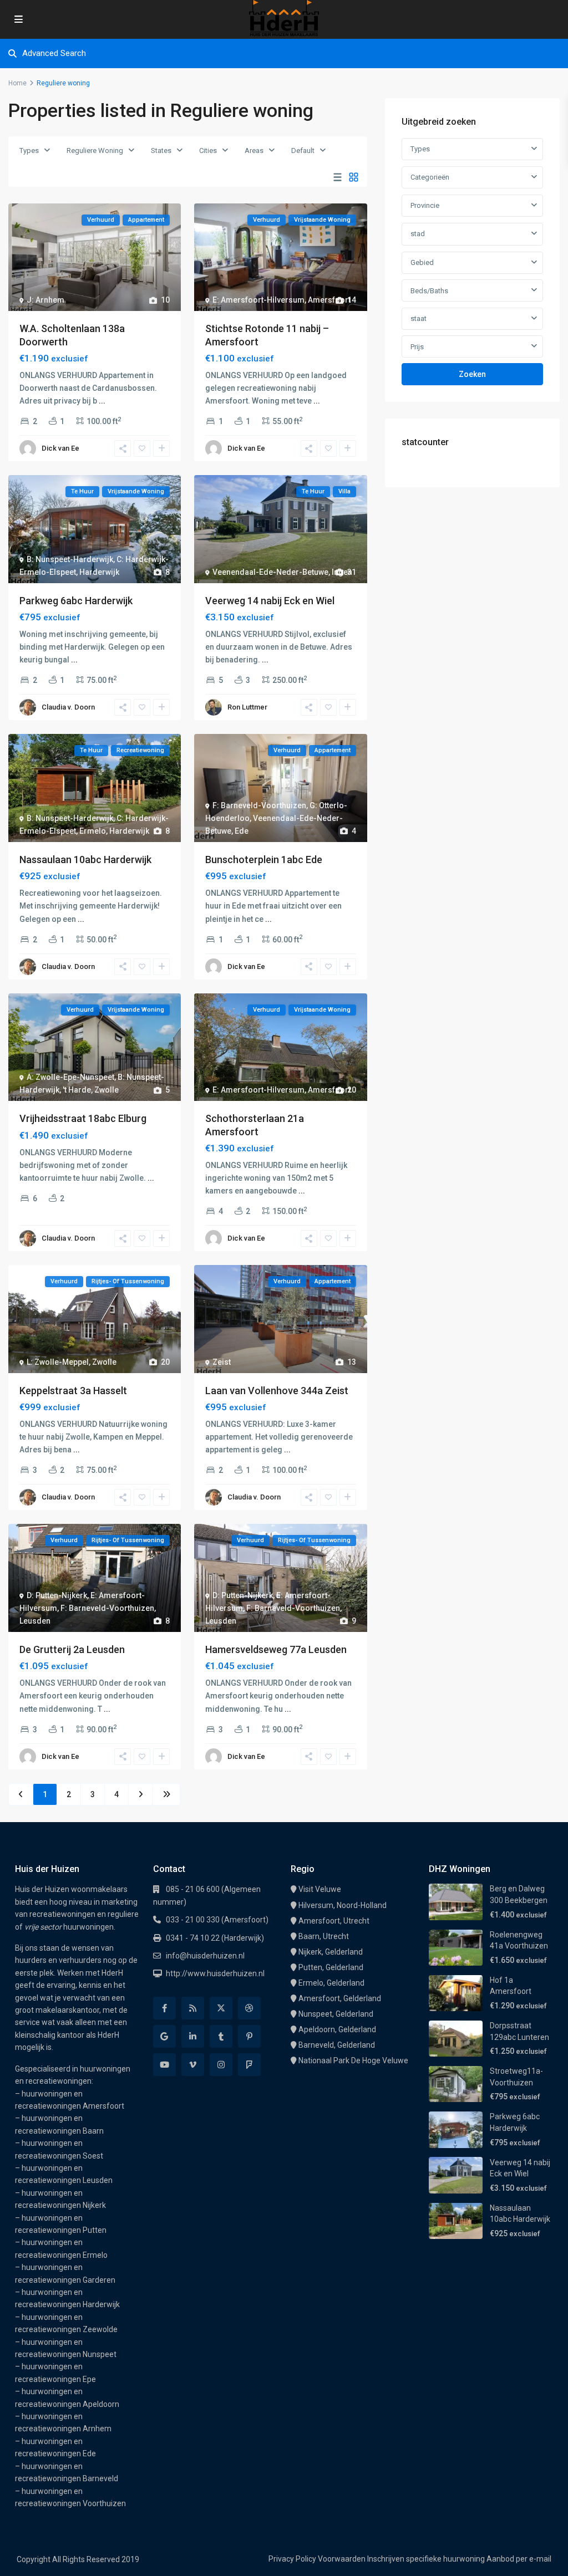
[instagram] (221, 2065)
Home (17, 83)
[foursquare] (249, 2065)
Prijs (417, 347)
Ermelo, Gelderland (331, 1983)
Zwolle (106, 1090)
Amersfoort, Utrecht (334, 1921)
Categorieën (430, 177)
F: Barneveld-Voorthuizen (259, 805)
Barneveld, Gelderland (337, 2045)
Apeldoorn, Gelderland (337, 2029)
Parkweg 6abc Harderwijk (76, 601)
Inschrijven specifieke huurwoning (426, 2559)
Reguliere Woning (95, 151)
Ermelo (93, 831)
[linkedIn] (193, 2036)
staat (419, 318)
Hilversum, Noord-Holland (343, 1905)
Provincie (425, 205)
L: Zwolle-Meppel (58, 1362)
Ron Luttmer (247, 707)
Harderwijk (99, 572)
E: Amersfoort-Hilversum (258, 300)
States (161, 151)
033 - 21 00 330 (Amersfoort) (217, 1920)
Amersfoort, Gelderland (340, 1998)
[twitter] (221, 2008)
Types (29, 151)
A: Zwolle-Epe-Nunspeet (70, 1077)
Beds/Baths (429, 291)
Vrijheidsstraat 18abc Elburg (83, 1118)
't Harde (77, 1090)
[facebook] (164, 2008)
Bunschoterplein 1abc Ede (264, 859)
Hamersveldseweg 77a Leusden (276, 1649)
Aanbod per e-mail (519, 2559)
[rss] (193, 2008)
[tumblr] (221, 2036)
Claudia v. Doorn (68, 707)
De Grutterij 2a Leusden (72, 1649)
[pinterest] (249, 2036)
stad (418, 234)
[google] (164, 2036)
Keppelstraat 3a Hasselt (73, 1391)
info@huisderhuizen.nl (205, 1956)
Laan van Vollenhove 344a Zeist (277, 1391)
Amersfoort (329, 300)
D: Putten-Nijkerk (57, 1595)
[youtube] (164, 2065)
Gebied (422, 262)
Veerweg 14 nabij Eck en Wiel (270, 601)
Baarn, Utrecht (324, 1936)
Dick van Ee (60, 448)
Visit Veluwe (320, 1889)
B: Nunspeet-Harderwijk (70, 559)
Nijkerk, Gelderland (331, 1952)
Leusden (35, 1621)
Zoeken (472, 374)
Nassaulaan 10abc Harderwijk (85, 859)
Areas (254, 151)
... (102, 401)
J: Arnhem (45, 300)
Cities (208, 151)
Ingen (342, 572)
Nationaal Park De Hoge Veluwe (353, 2060)
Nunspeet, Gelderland (336, 2014)
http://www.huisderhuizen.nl (215, 1973)
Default (303, 151)
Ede (242, 831)
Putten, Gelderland (331, 1967)
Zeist (222, 1362)
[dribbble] (249, 2008)
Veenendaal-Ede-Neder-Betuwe (270, 572)
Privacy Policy (292, 2559)
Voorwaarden (342, 2559)
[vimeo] (193, 2065)
